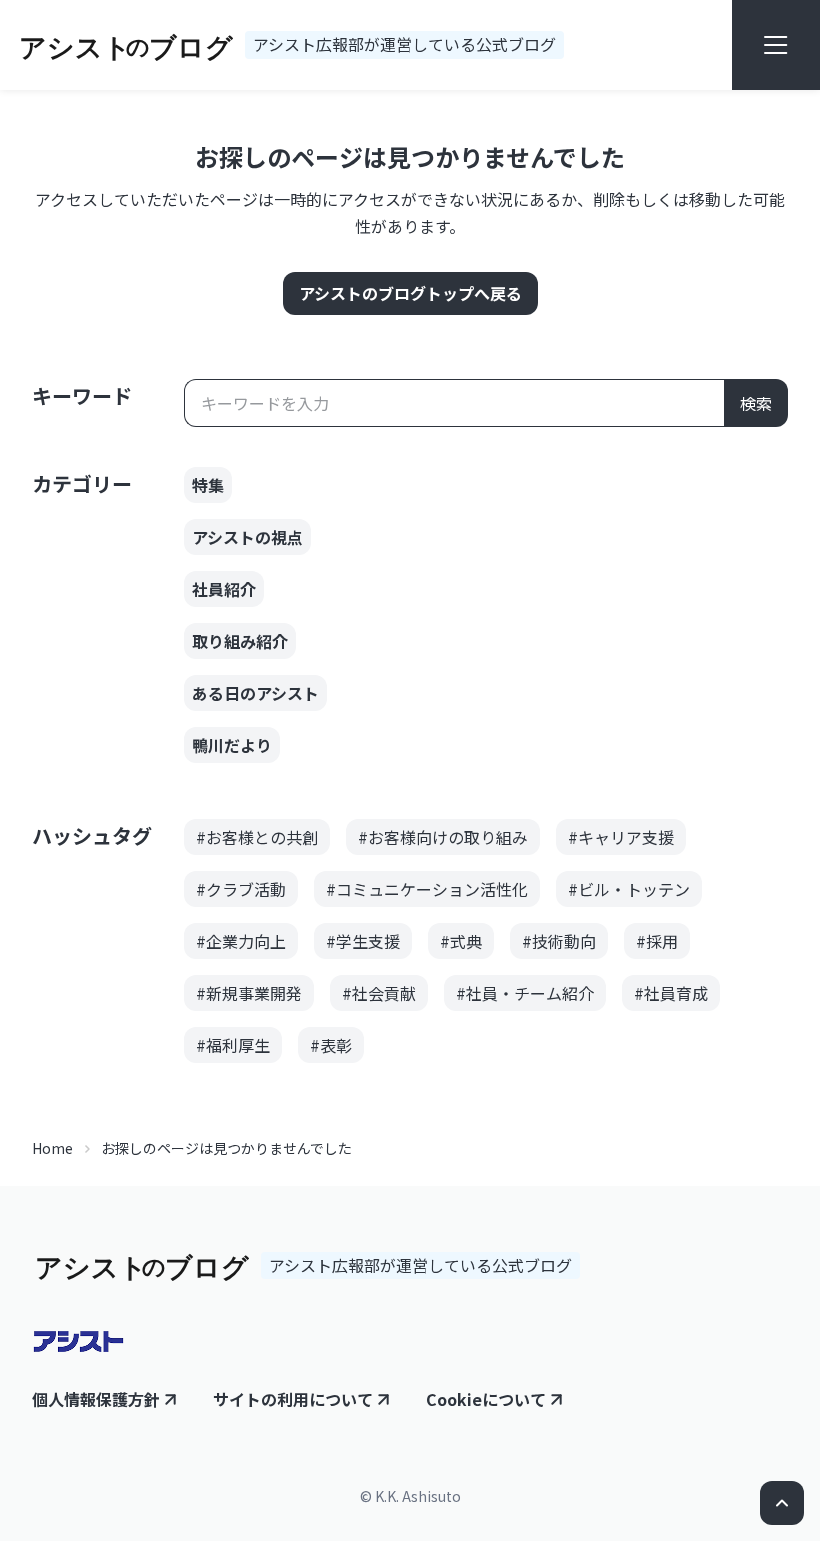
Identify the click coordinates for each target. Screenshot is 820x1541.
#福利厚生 (233, 1045)
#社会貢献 (379, 993)
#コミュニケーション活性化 (427, 889)
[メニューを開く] (776, 45)
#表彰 (331, 1045)
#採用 (657, 941)
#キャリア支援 (621, 837)
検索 (756, 403)
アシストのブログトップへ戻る (410, 293)
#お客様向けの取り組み (443, 837)
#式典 (461, 941)
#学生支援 (363, 941)
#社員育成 (671, 993)
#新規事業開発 (249, 993)
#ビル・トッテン (629, 889)
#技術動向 (559, 941)
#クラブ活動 (241, 889)
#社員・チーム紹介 (525, 993)
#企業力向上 (241, 941)
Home (52, 1148)
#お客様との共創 (257, 837)
